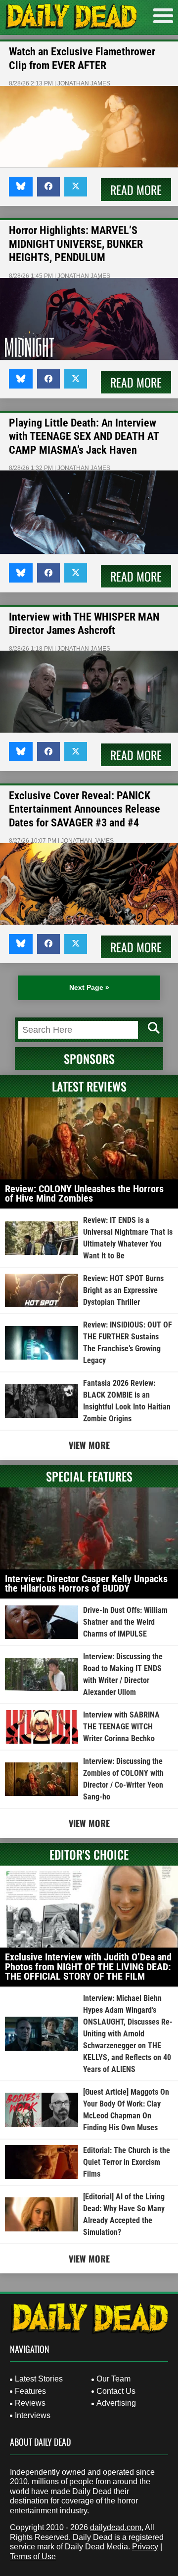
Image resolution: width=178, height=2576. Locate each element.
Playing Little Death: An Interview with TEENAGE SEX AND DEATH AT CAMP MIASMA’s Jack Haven (84, 436)
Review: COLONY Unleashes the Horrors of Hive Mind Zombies (84, 1194)
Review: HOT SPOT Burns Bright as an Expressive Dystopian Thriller (123, 1290)
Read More (136, 190)
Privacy (145, 2547)
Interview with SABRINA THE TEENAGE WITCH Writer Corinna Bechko (121, 1727)
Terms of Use (33, 2556)
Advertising (116, 2403)
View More (89, 1445)
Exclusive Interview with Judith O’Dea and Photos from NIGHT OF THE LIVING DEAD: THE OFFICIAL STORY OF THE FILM (88, 1967)
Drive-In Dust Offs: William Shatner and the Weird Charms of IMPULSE (125, 1622)
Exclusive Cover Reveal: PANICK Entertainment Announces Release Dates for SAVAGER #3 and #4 (85, 809)
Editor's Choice (89, 1854)
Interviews (33, 2415)
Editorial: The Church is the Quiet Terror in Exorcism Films (127, 2162)
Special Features (89, 1476)
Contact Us (116, 2391)
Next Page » (89, 987)
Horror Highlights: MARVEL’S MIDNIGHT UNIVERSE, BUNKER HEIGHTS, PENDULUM (76, 244)
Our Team (113, 2379)
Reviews (30, 2403)
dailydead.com (116, 2527)
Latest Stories (39, 2379)
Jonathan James (84, 83)
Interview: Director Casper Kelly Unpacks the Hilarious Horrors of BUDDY (86, 1584)
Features (30, 2391)
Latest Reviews (89, 1086)
